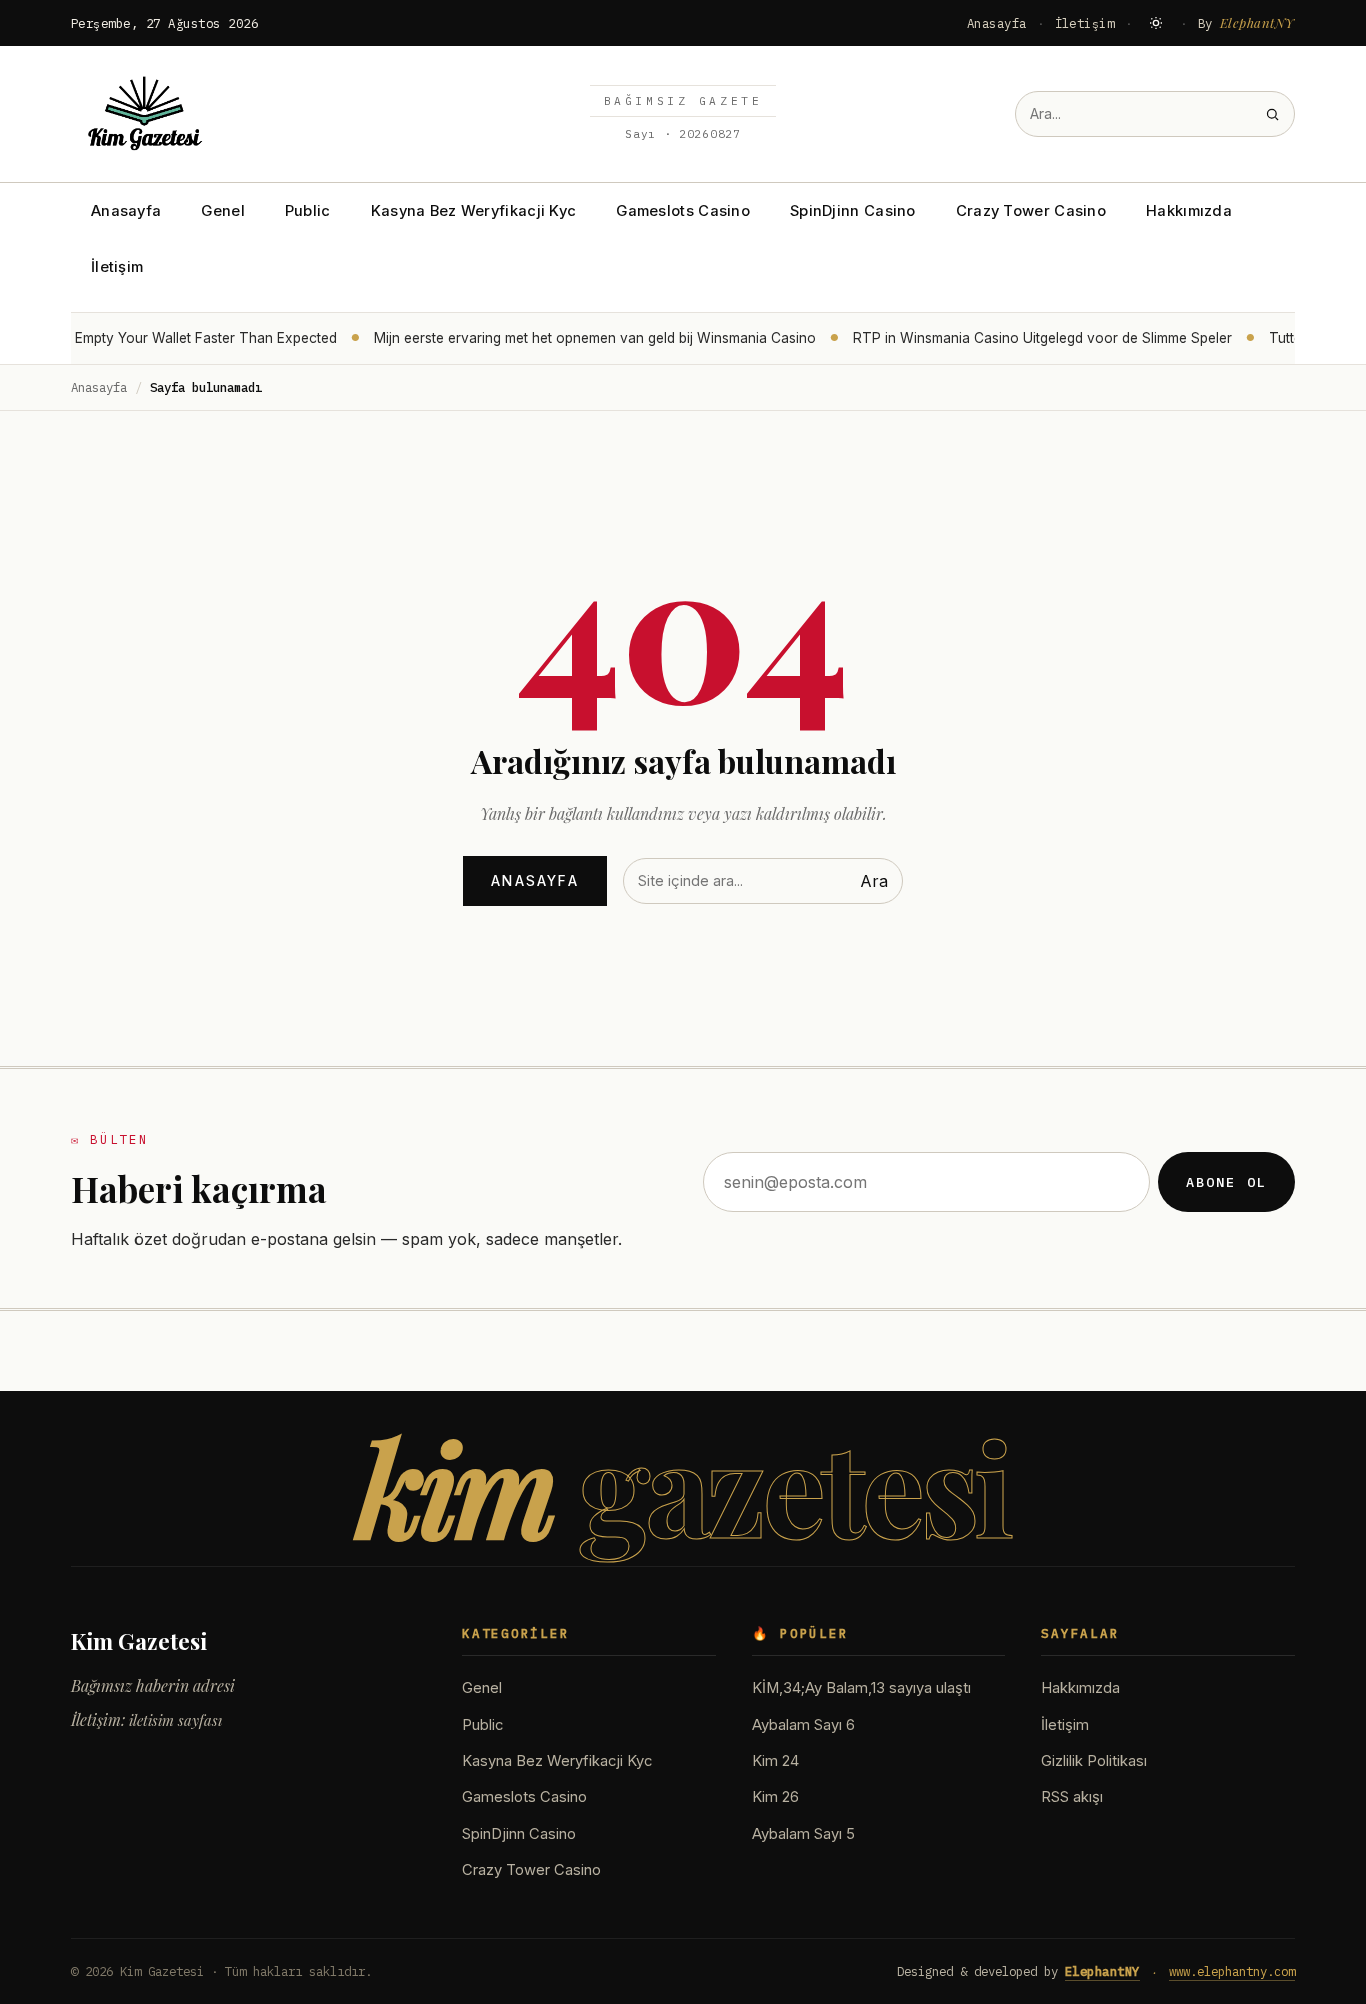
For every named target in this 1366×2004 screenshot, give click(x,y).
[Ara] (1272, 114)
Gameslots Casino (683, 211)
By (1247, 22)
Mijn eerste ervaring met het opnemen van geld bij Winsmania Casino (583, 338)
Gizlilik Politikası (1094, 1761)
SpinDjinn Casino (853, 211)
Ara (874, 881)
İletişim (1085, 23)
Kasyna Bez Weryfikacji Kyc (474, 211)
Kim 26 (775, 1797)
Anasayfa (997, 23)
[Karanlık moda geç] (1156, 23)
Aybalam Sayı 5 (803, 1834)
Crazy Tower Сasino (1031, 211)
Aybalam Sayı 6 (803, 1725)
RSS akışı (1072, 1797)
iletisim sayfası (175, 1720)
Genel (222, 211)
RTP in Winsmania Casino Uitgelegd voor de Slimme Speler (1030, 338)
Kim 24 (775, 1761)
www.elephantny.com (1232, 1971)
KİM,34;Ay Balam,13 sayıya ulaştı (861, 1688)
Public (308, 211)
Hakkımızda (1189, 211)
